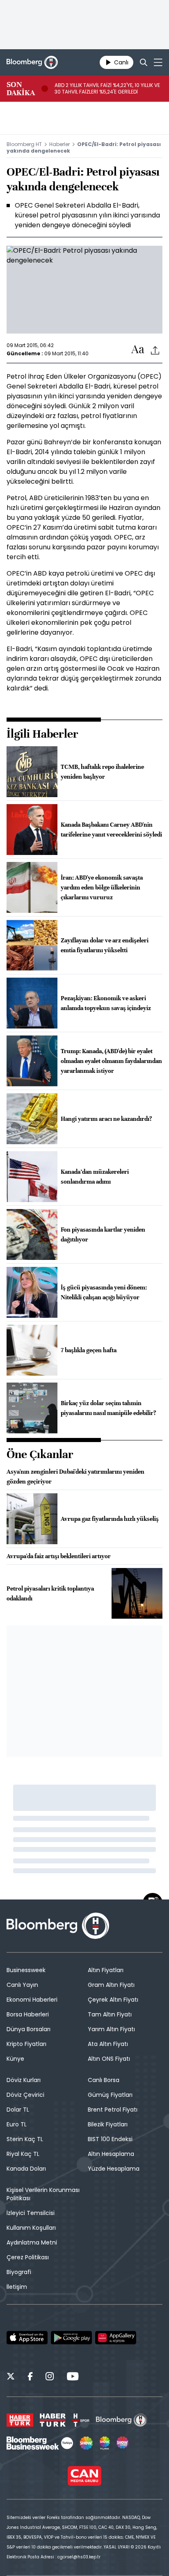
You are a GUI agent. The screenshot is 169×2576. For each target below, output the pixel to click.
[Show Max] (123, 2443)
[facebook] (30, 2377)
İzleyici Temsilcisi (31, 2213)
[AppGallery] (116, 2338)
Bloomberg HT (24, 144)
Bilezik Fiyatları (108, 2124)
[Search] (144, 62)
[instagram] (50, 2377)
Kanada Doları (26, 2169)
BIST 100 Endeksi (110, 2139)
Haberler (59, 144)
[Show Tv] (86, 2443)
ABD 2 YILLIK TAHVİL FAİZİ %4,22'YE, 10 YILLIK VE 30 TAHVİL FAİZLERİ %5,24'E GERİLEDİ (107, 89)
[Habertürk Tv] (53, 2420)
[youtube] (73, 2377)
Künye (15, 2059)
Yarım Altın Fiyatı (111, 2029)
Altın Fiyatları (106, 1970)
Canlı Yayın (22, 1985)
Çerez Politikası (28, 2257)
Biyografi (19, 2272)
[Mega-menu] (158, 62)
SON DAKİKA (21, 89)
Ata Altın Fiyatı (108, 2044)
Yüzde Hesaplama (114, 2169)
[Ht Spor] (81, 2420)
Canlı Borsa (104, 2080)
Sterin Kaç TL (25, 2139)
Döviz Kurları (24, 2080)
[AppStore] (27, 2338)
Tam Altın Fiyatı (110, 2014)
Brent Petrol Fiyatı (113, 2110)
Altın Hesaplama (111, 2154)
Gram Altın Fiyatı (111, 1985)
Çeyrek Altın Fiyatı (113, 2000)
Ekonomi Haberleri (32, 2000)
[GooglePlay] (71, 2338)
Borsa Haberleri (28, 2014)
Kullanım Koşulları (31, 2228)
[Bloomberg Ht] (122, 2420)
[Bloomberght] (32, 62)
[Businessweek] (40, 2443)
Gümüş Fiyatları (110, 2095)
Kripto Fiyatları (26, 2044)
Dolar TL (18, 2110)
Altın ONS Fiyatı (109, 2059)
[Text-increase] (138, 350)
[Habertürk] (20, 2420)
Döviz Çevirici (25, 2095)
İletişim (17, 2287)
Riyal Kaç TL (23, 2154)
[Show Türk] (105, 2443)
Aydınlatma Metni (32, 2242)
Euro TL (17, 2124)
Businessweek (26, 1970)
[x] (11, 2377)
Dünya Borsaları (29, 2029)
